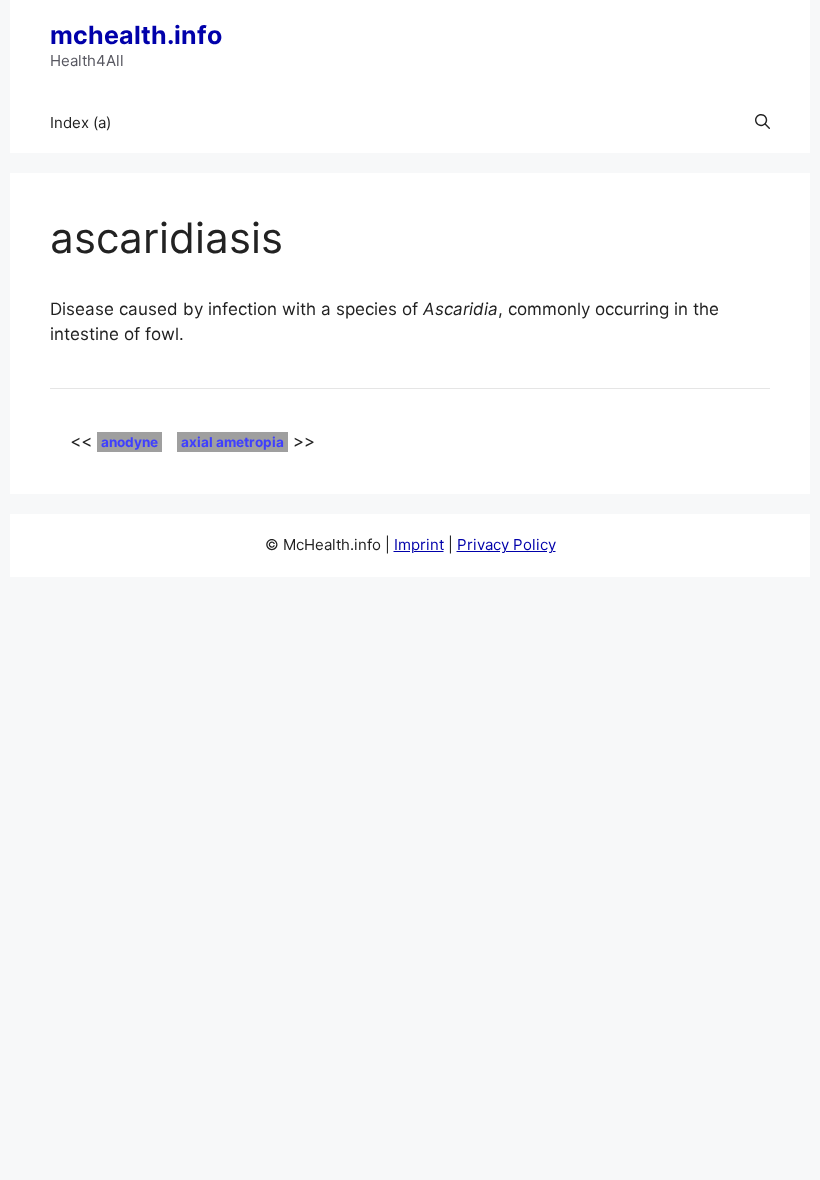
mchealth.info (136, 35)
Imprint (419, 544)
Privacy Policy (506, 544)
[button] (762, 123)
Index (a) (80, 122)
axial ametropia (232, 442)
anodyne (129, 442)
